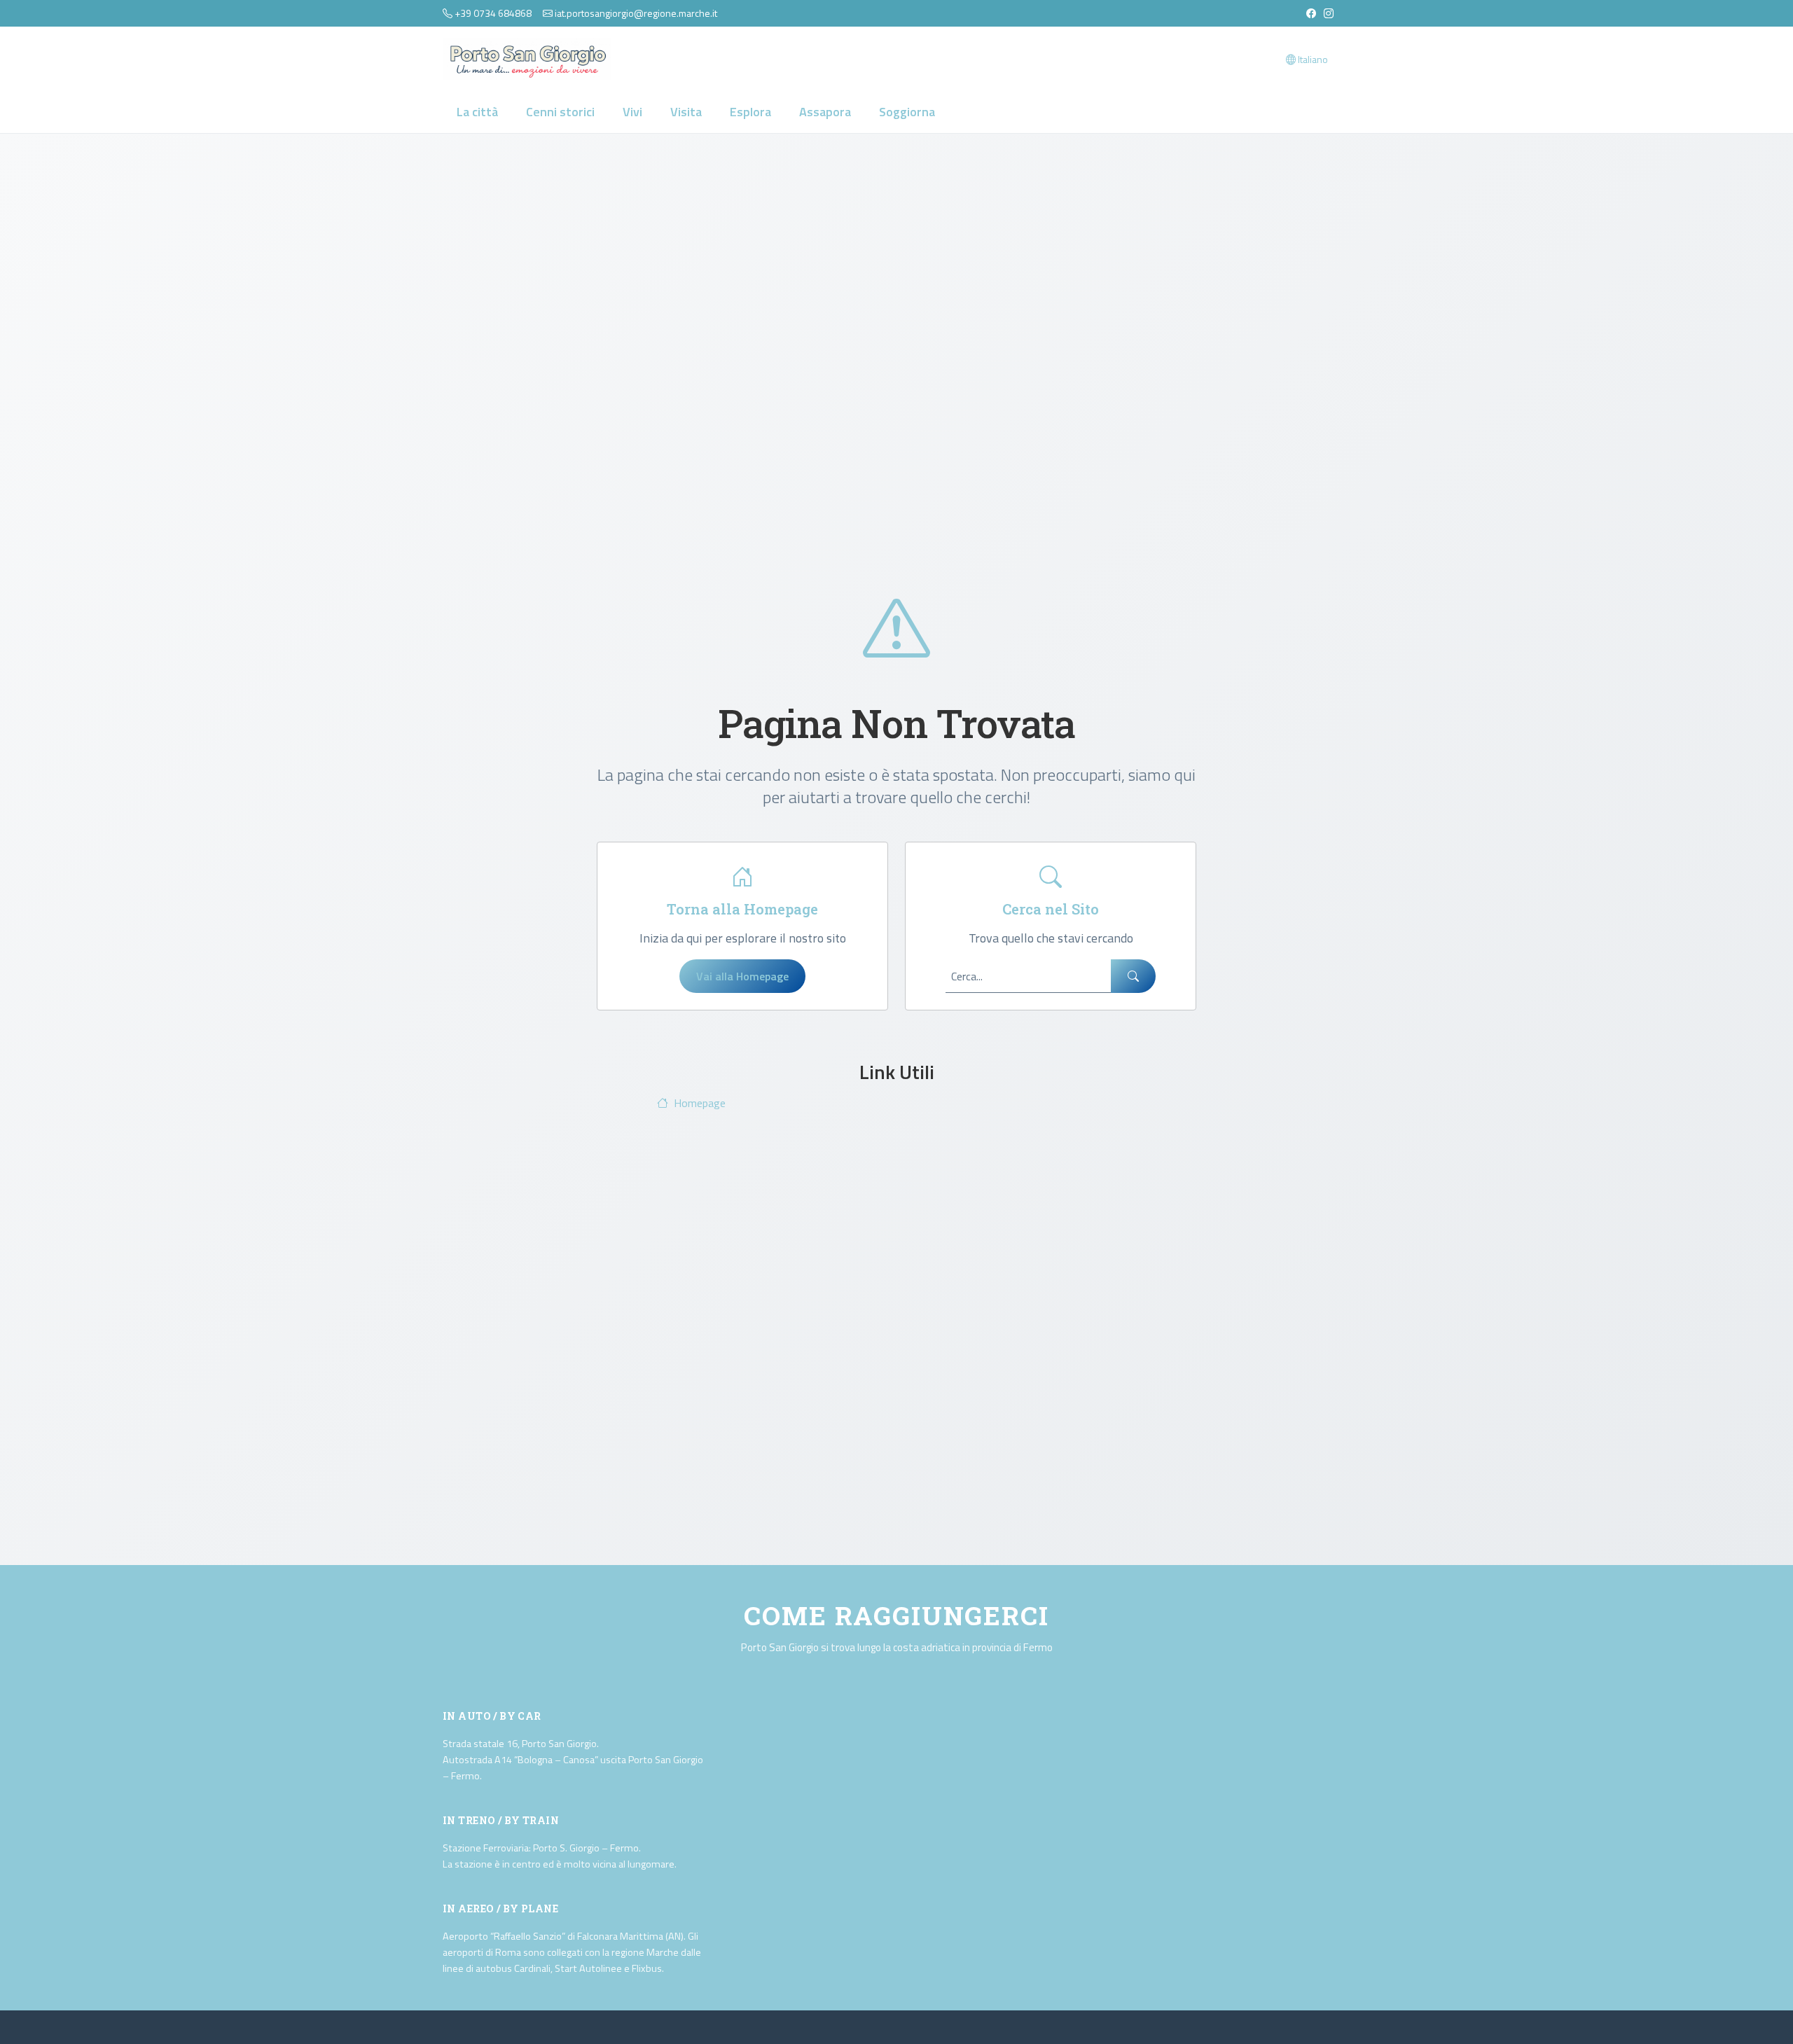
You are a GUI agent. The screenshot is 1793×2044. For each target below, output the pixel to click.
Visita (686, 112)
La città (477, 112)
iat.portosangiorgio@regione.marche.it (636, 13)
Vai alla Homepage (742, 976)
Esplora (750, 112)
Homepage (700, 1103)
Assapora (825, 112)
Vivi (632, 112)
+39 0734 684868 (493, 13)
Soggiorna (907, 112)
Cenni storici (560, 112)
